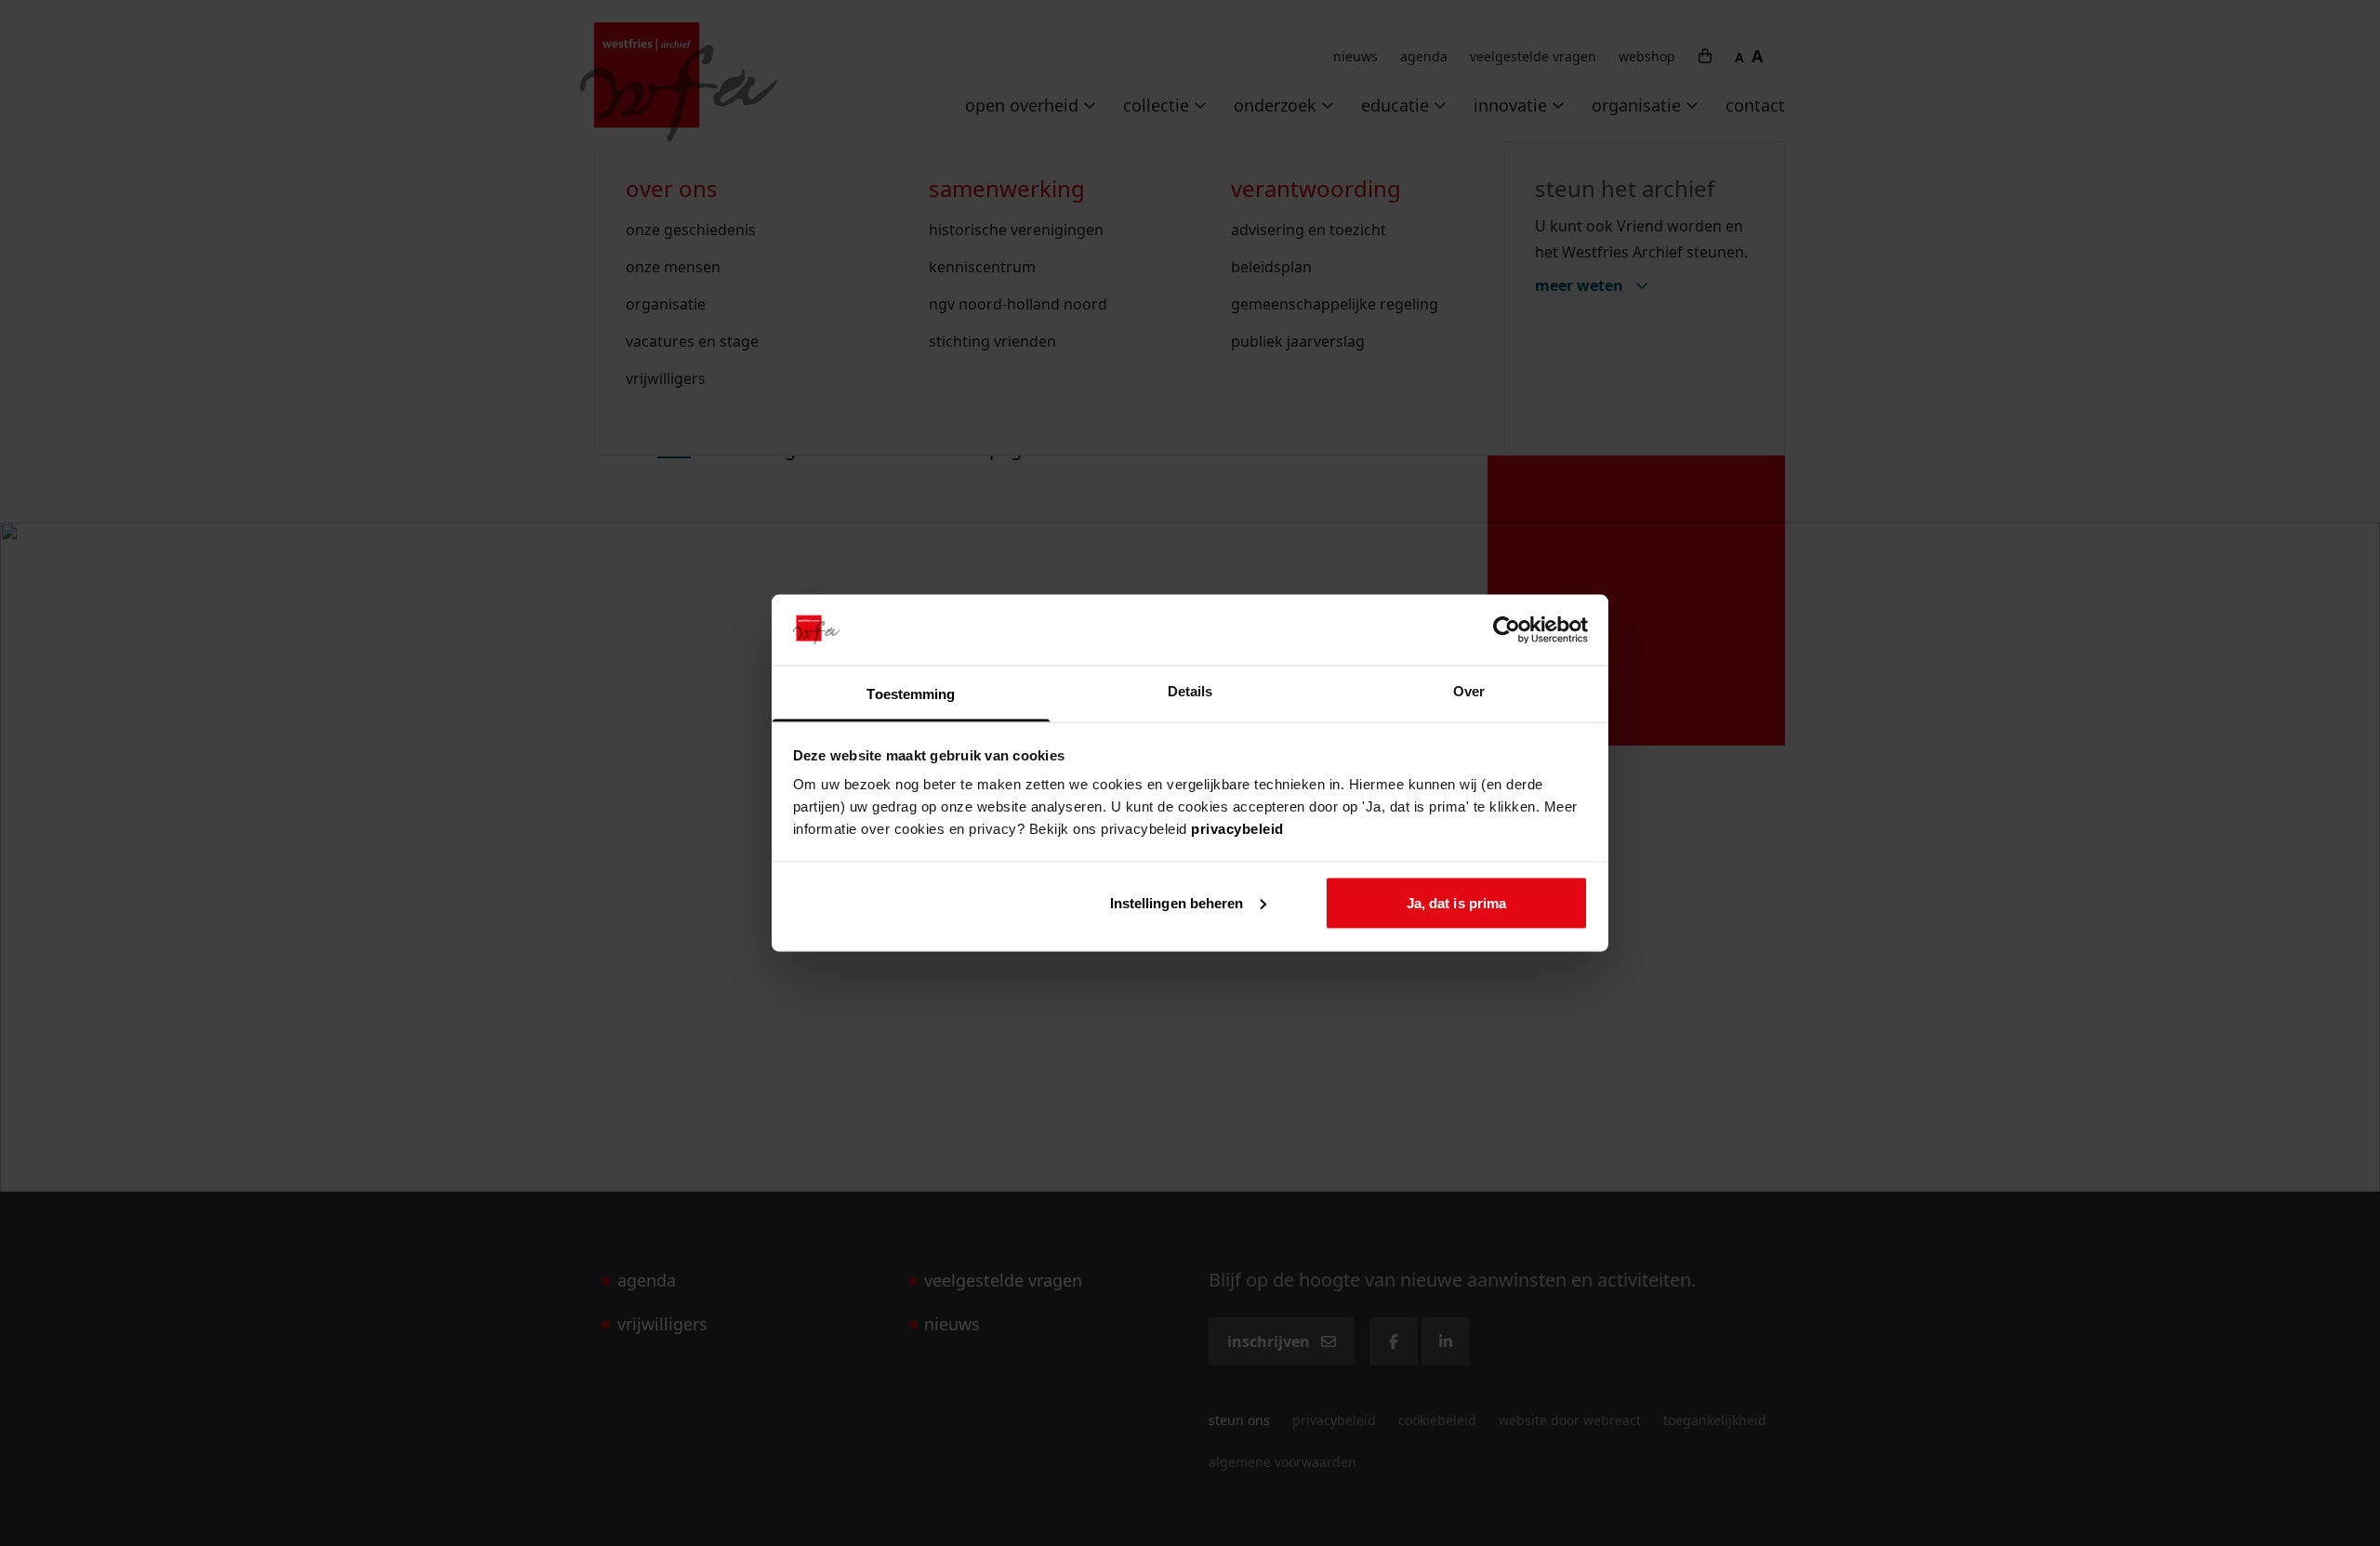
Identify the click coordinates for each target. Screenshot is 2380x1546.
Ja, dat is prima (1457, 902)
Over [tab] (1469, 691)
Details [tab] (1190, 691)
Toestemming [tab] (911, 694)
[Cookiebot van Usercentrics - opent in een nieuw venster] (1507, 629)
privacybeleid (1237, 829)
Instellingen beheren (1177, 902)
